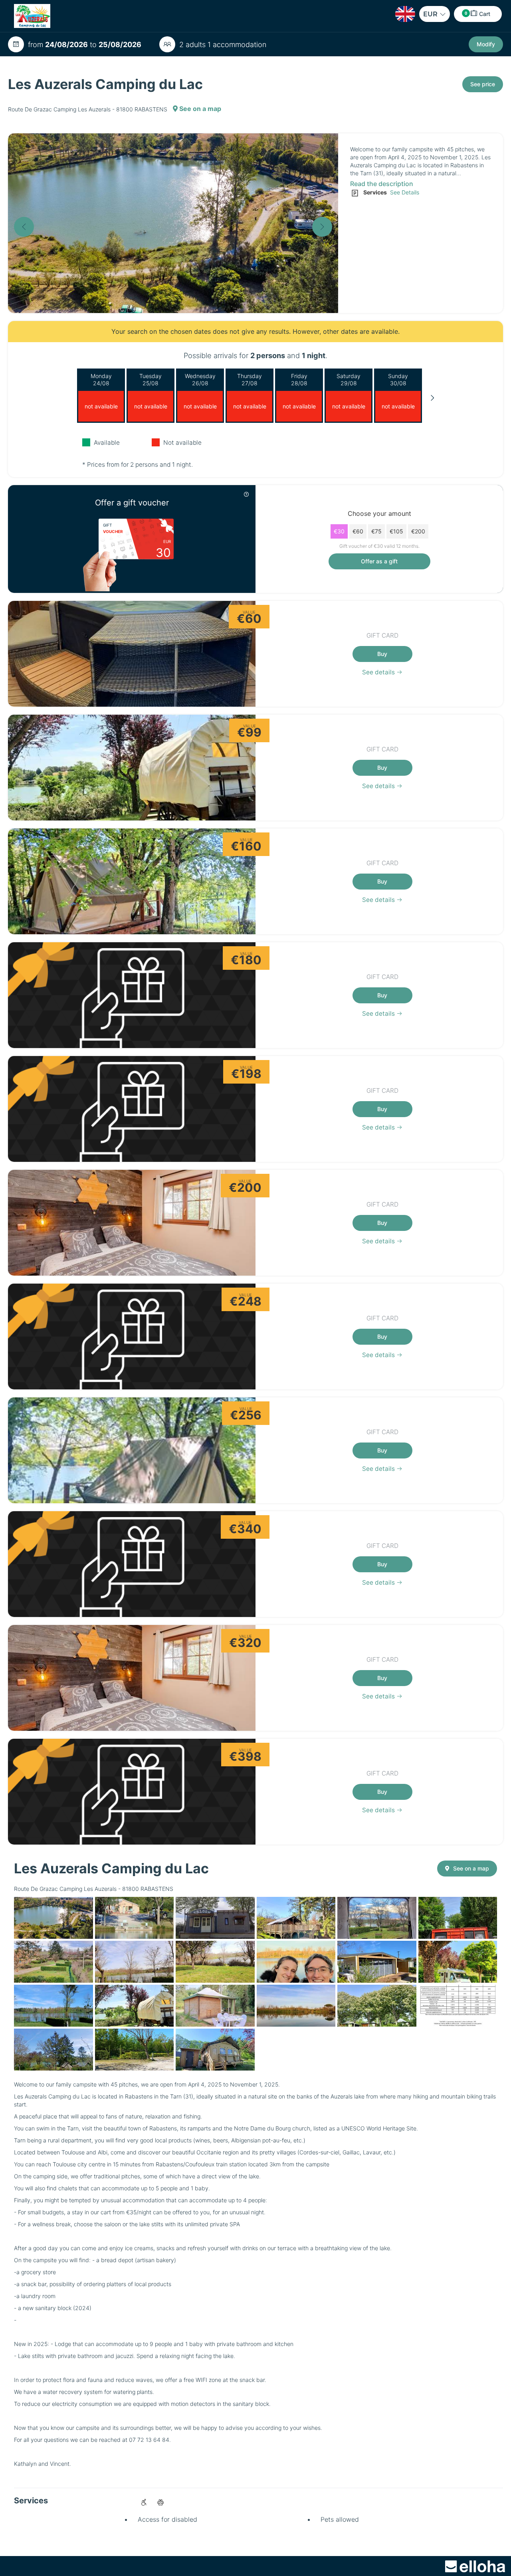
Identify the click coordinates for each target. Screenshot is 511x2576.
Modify (486, 44)
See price (483, 84)
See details (379, 672)
